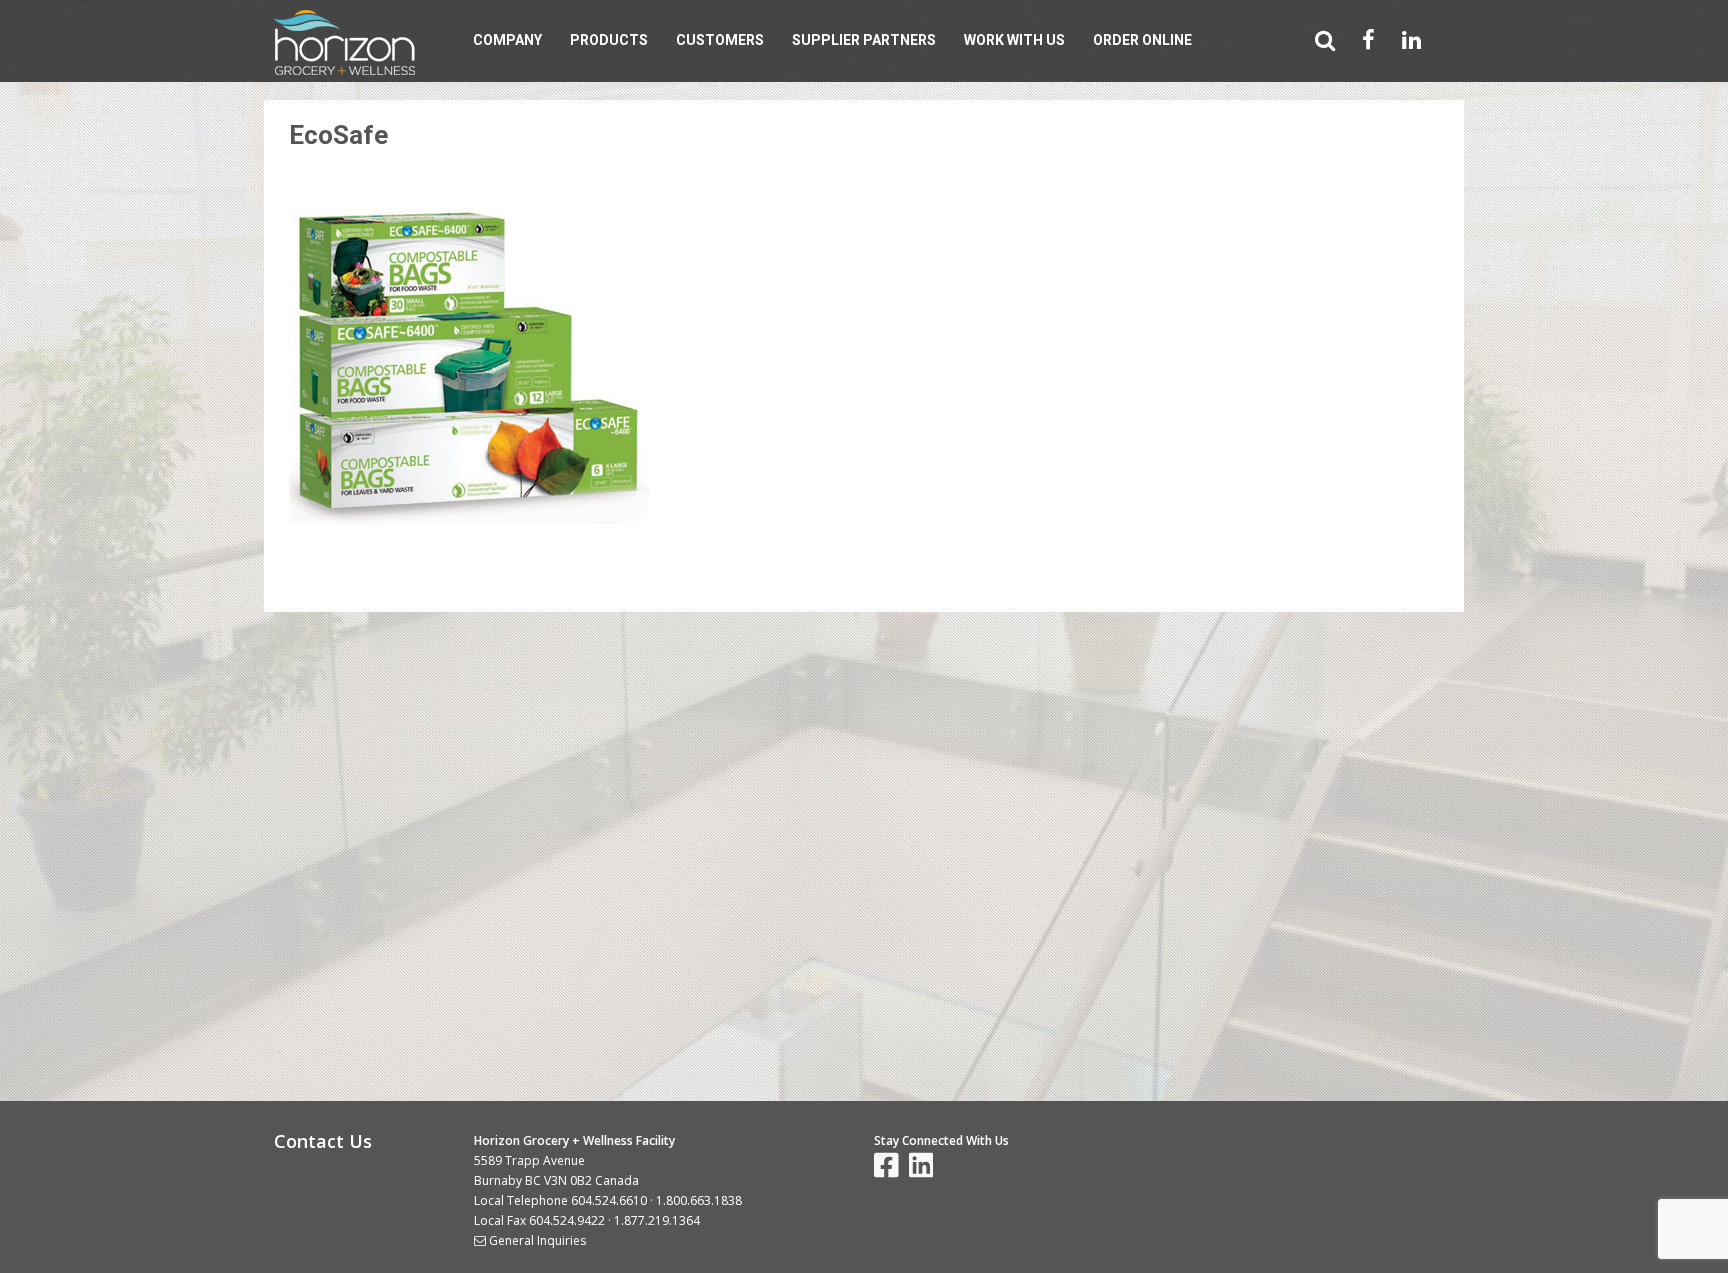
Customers (720, 40)
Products (609, 40)
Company (507, 40)
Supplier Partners (864, 40)
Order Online (1142, 40)
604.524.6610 (609, 1200)
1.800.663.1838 (699, 1200)
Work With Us (1014, 40)
